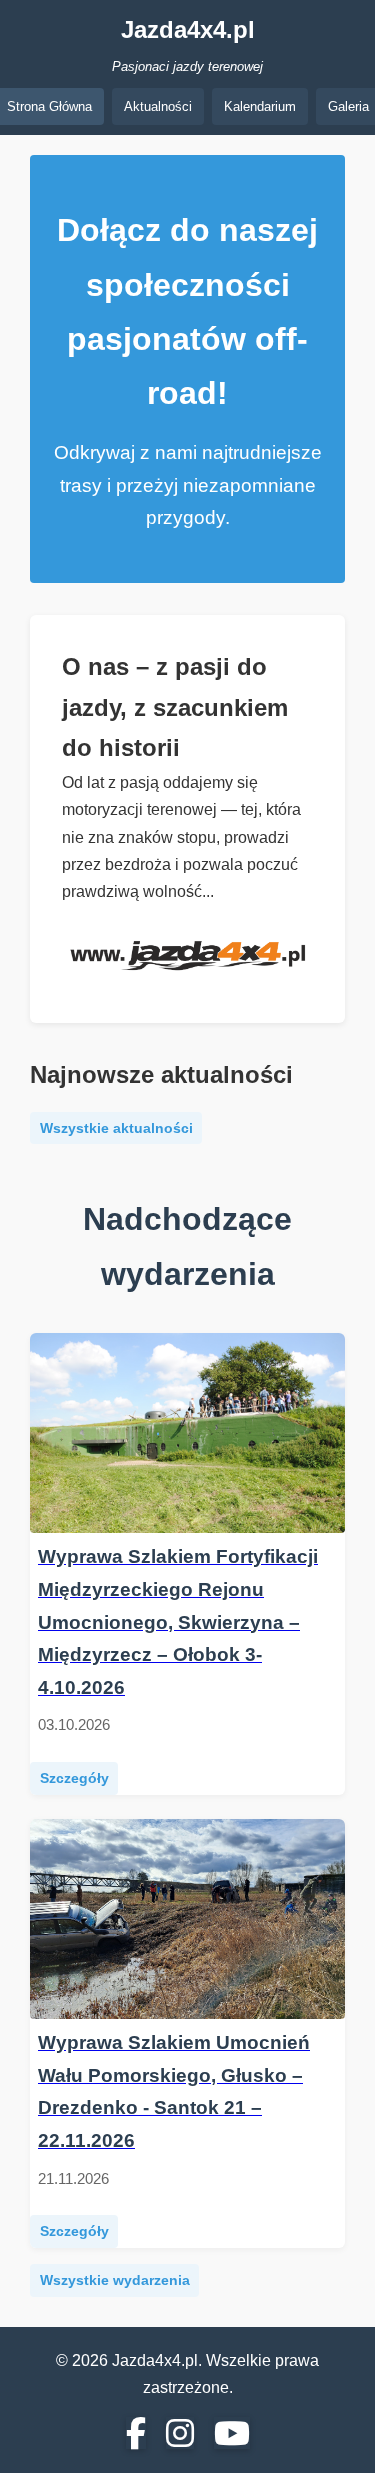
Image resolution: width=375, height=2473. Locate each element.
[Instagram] (180, 2435)
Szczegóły (74, 1778)
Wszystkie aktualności (116, 1128)
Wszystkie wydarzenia (115, 2280)
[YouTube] (232, 2435)
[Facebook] (136, 2435)
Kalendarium (260, 106)
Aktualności (158, 106)
